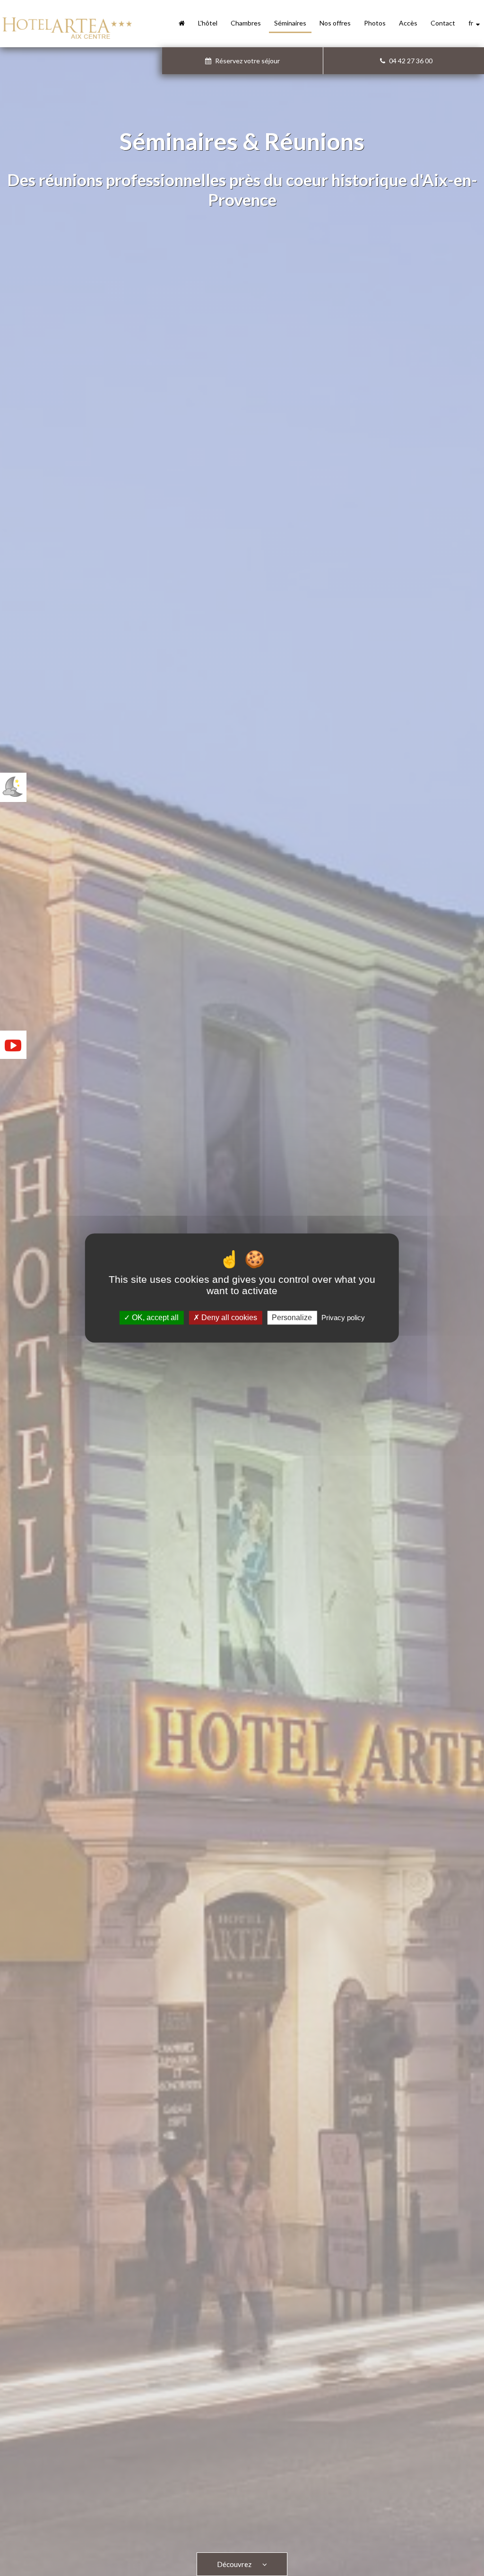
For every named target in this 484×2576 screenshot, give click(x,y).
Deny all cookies (228, 1318)
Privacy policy (343, 1318)
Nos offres (335, 23)
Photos (375, 23)
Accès (408, 23)
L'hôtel (208, 23)
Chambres (246, 23)
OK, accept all (154, 1318)
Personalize (292, 1318)
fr (472, 23)
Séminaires (290, 23)
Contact (443, 23)
